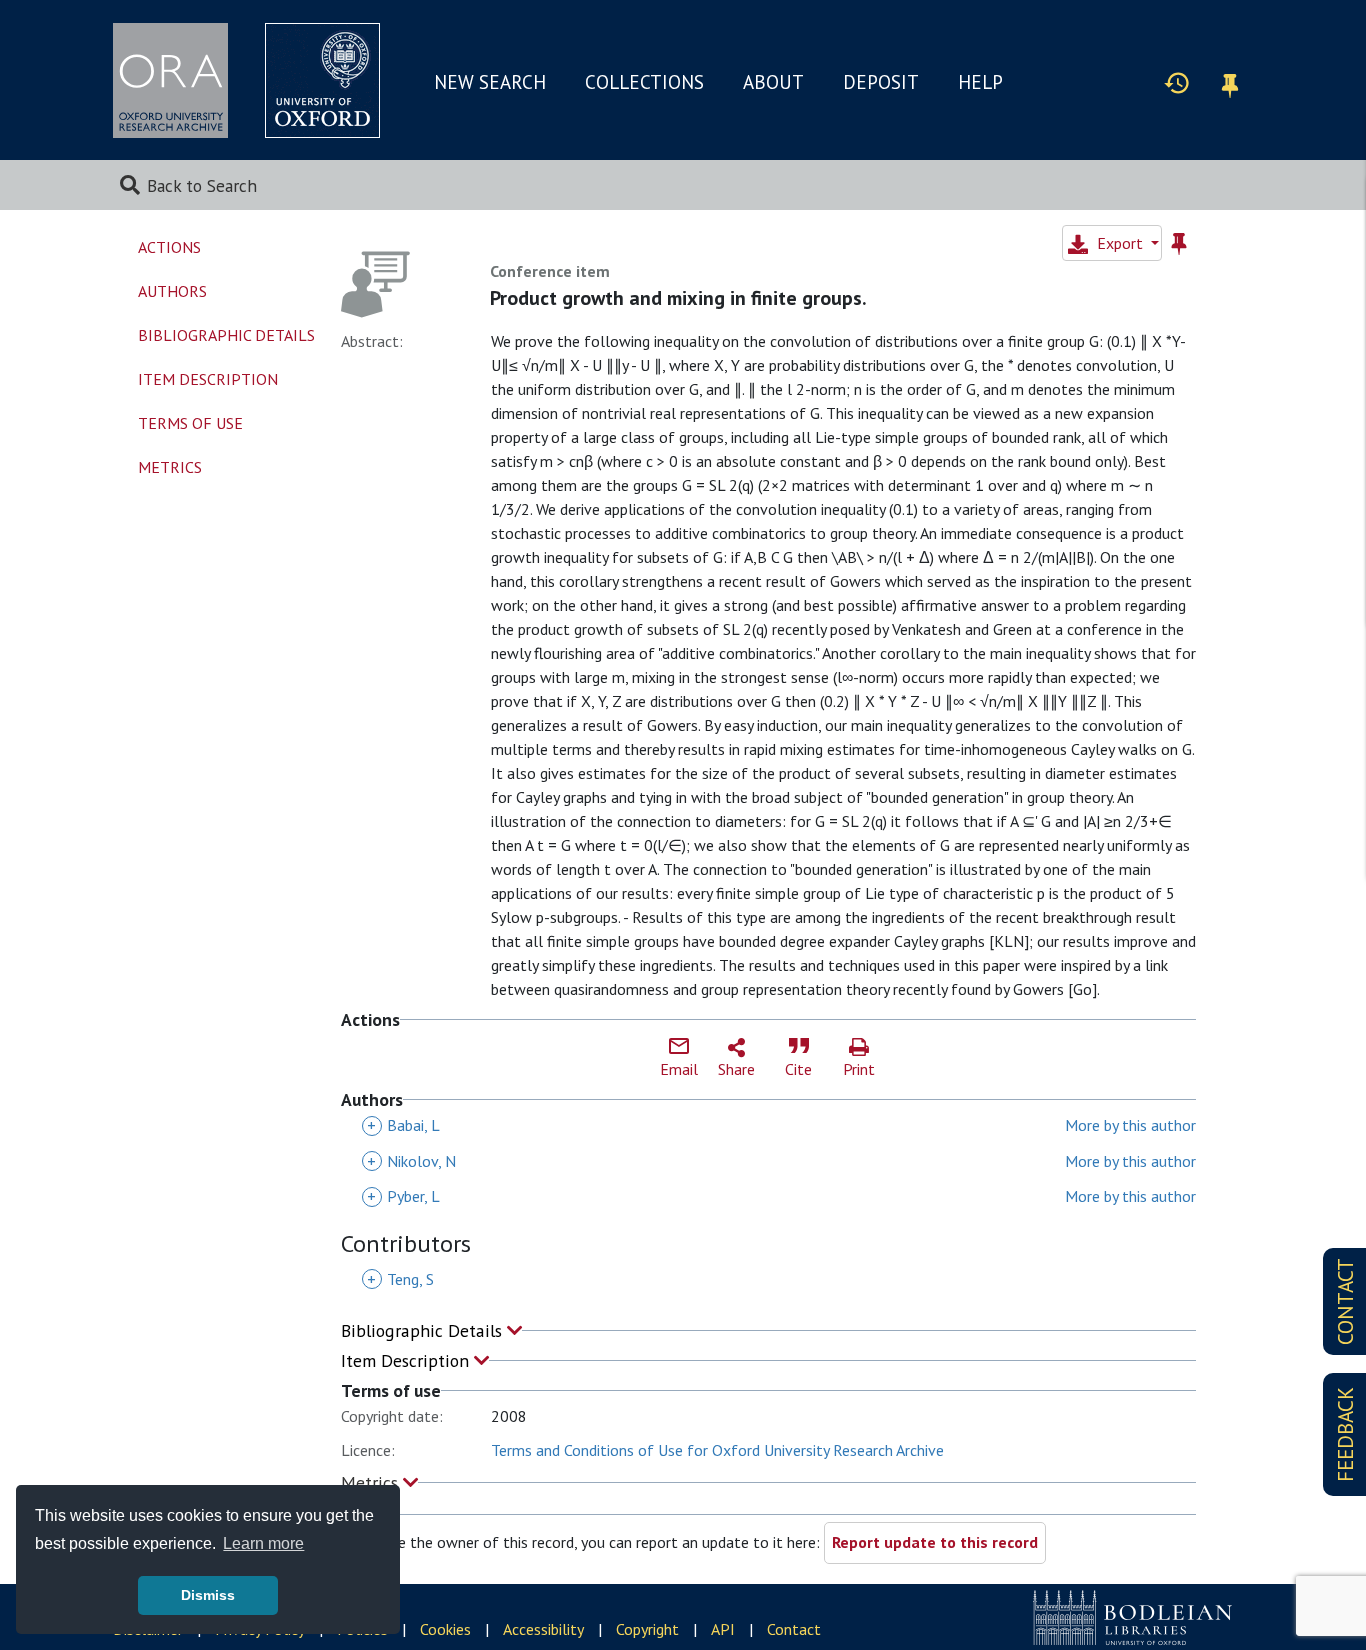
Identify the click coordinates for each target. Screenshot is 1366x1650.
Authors (172, 291)
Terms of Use (190, 423)
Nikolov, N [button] (411, 1161)
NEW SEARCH (490, 82)
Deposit (881, 82)
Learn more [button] (263, 1543)
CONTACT (1345, 1301)
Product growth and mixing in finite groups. (678, 298)
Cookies (445, 1629)
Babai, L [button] (403, 1125)
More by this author (1130, 1125)
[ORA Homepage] (170, 80)
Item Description (407, 1360)
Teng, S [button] (400, 1279)
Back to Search (202, 185)
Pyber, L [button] (403, 1196)
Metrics (372, 1482)
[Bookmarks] (1230, 82)
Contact (794, 1629)
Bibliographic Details (424, 1330)
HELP (980, 82)
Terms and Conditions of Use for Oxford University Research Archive (717, 1450)
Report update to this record (935, 1542)
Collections (644, 82)
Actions (169, 247)
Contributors (406, 1244)
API (723, 1629)
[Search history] (1177, 82)
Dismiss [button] (208, 1595)
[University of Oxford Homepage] (322, 80)
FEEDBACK (1345, 1434)
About (773, 82)
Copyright (647, 1629)
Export (1120, 243)
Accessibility (543, 1629)
